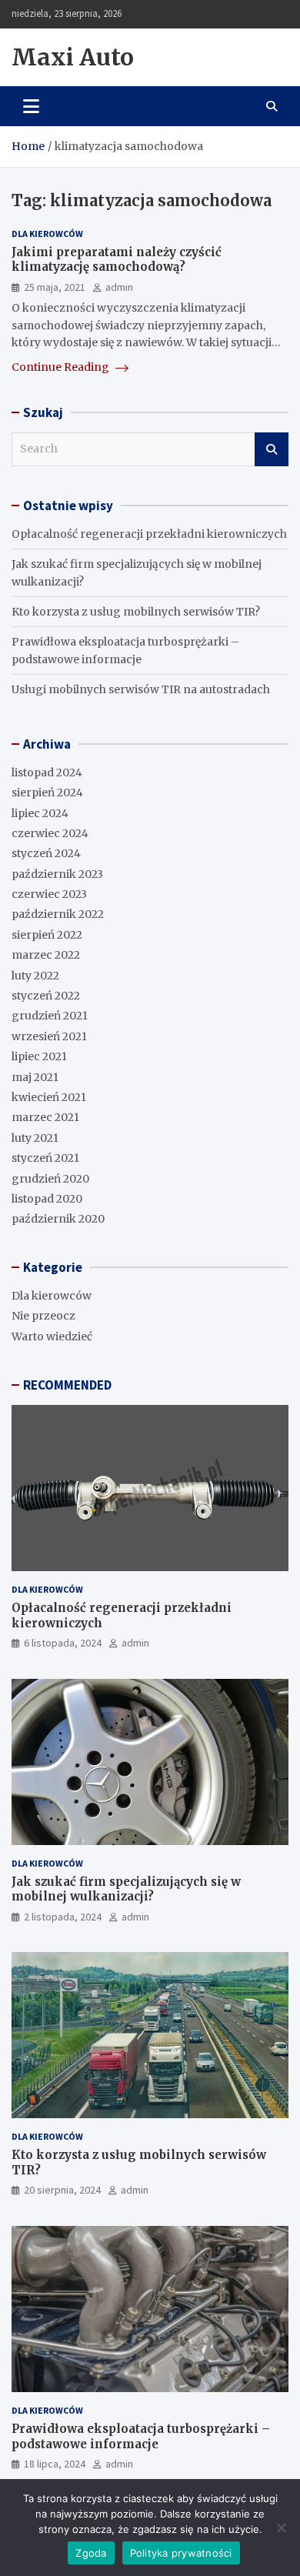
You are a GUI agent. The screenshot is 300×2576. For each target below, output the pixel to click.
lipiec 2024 (40, 813)
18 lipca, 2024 (55, 2464)
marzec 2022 (46, 955)
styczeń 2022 (46, 996)
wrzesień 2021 (49, 1036)
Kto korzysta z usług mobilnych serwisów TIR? (136, 612)
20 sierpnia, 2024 (62, 2190)
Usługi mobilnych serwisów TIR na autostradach (141, 689)
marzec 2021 (45, 1117)
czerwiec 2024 (50, 833)
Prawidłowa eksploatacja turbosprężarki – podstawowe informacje (141, 2436)
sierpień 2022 (47, 935)
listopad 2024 (47, 772)
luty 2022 (35, 976)
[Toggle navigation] (31, 106)
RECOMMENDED (67, 1385)
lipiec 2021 (39, 1056)
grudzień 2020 (50, 1179)
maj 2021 (35, 1077)
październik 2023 (57, 874)
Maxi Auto (73, 57)
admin (119, 287)
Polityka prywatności (181, 2553)
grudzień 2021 (50, 1016)
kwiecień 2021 (49, 1097)
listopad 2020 (47, 1199)
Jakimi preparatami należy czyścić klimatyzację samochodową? (117, 260)
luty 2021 (35, 1138)
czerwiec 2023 (49, 894)
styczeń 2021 (45, 1158)
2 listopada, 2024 (63, 1917)
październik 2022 (58, 914)
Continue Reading (62, 367)
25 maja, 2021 (55, 287)
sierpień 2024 (47, 792)
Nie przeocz (43, 1316)
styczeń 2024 (46, 853)
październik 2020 (58, 1219)
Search (272, 449)
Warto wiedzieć (52, 1336)
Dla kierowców (47, 234)
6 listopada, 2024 (63, 1643)
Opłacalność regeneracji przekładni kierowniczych (149, 534)
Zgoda (91, 2553)
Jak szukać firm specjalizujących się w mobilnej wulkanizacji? (126, 1889)
